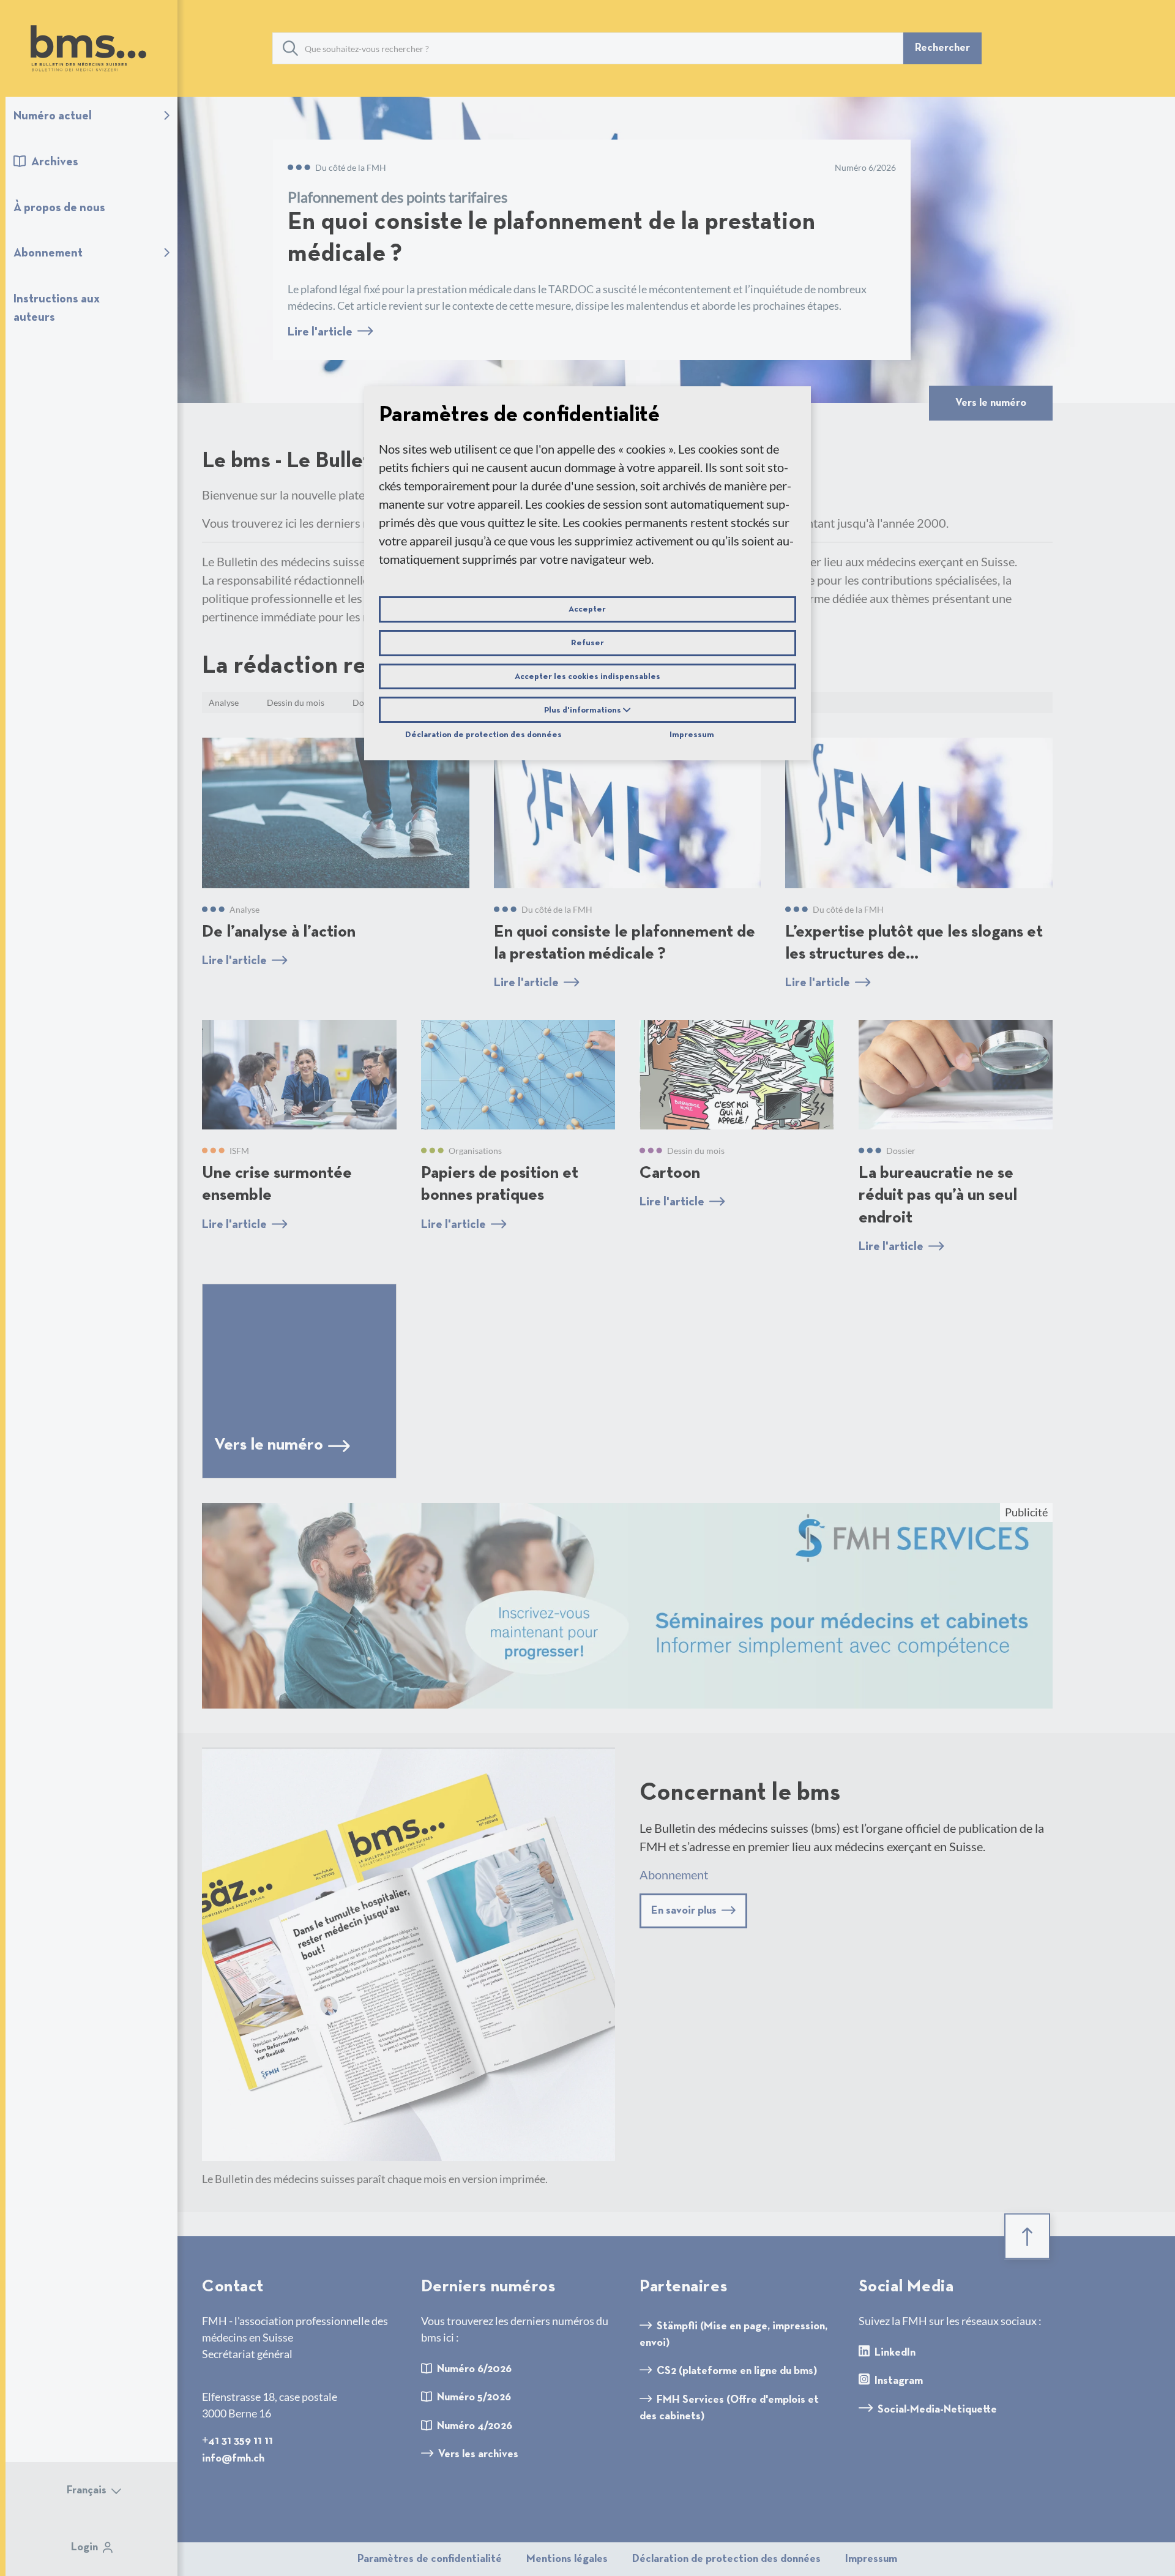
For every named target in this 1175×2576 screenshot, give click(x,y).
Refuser (587, 643)
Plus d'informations (584, 710)
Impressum (692, 735)
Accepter (587, 609)
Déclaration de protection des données (483, 735)
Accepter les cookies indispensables (587, 676)
